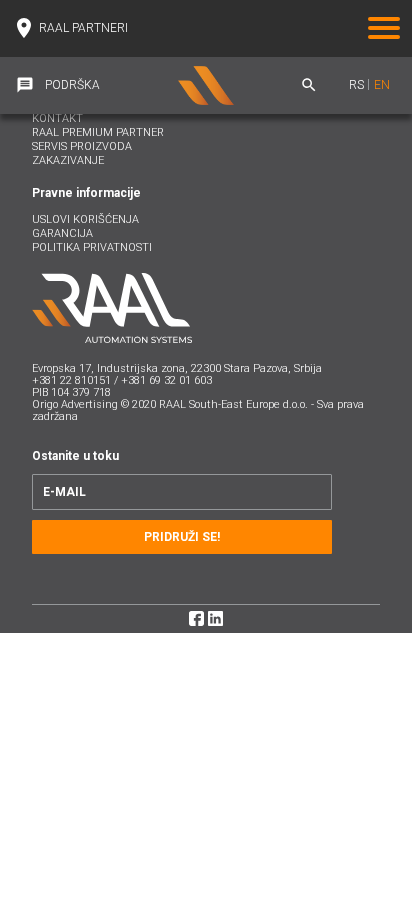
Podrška (72, 85)
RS (356, 85)
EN (382, 85)
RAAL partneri (83, 28)
